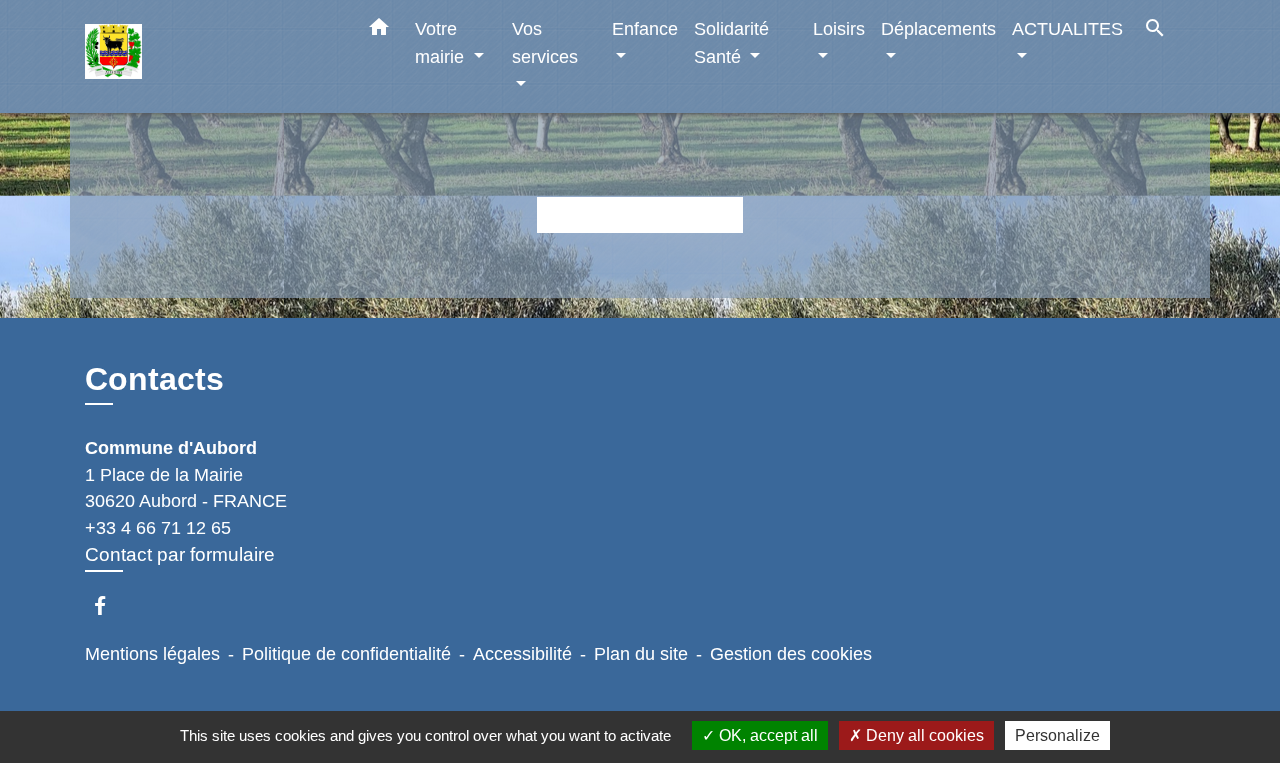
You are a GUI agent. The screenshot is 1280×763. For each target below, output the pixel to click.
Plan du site (641, 654)
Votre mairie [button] (442, 42)
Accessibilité (522, 654)
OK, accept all (766, 735)
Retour (640, 214)
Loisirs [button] (839, 28)
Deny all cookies (923, 735)
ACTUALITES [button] (1067, 28)
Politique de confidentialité (346, 654)
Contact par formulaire (180, 554)
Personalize (1057, 735)
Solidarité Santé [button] (731, 42)
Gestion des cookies (791, 654)
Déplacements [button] (938, 28)
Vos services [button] (545, 42)
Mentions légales (152, 654)
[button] (379, 31)
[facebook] (109, 605)
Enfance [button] (645, 28)
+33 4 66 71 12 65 (158, 528)
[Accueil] (210, 56)
